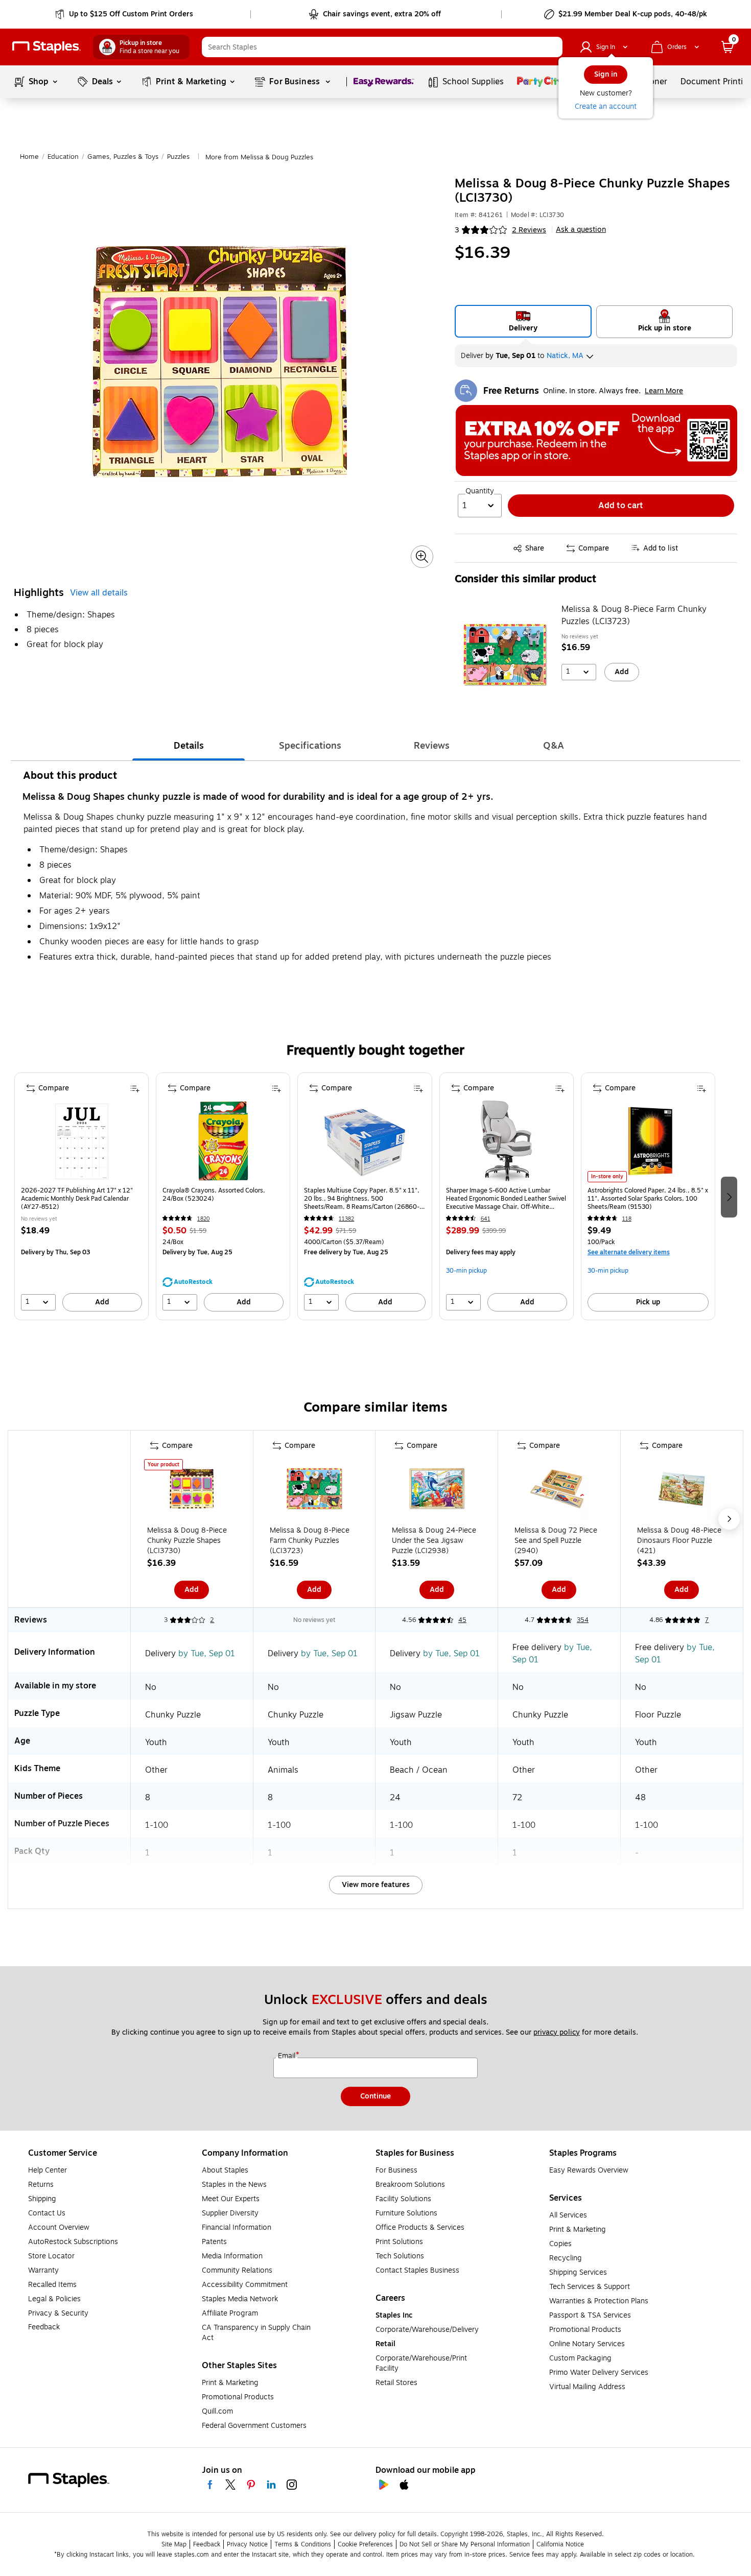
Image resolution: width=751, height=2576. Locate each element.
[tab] (189, 746)
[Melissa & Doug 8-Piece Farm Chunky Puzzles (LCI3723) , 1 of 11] (314, 1491)
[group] (81, 1196)
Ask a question (581, 230)
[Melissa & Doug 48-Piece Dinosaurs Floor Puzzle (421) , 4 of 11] (682, 1491)
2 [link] (212, 1620)
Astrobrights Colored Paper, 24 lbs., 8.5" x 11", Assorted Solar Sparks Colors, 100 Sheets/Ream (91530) (648, 1199)
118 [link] (627, 1219)
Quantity (480, 491)
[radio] (523, 321)
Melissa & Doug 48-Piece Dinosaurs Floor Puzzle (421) (679, 1541)
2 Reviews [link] (529, 230)
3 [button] (457, 230)
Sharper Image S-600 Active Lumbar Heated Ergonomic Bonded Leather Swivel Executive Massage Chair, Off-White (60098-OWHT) (506, 1199)
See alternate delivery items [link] (629, 1252)
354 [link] (583, 1620)
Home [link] (29, 157)
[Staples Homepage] (46, 47)
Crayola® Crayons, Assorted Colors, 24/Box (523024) (214, 1195)
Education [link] (63, 157)
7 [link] (707, 1620)
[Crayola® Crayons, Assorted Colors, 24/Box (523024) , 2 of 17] (223, 1141)
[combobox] (382, 47)
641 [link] (486, 1219)
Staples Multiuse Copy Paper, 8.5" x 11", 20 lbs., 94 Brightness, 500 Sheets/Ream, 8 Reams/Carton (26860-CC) (362, 1199)
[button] (552, 47)
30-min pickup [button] (466, 1271)
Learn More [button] (664, 391)
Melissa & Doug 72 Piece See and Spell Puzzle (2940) (556, 1541)
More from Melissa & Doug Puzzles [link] (259, 157)
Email (288, 2056)
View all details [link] (99, 593)
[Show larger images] (422, 557)
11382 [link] (346, 1219)
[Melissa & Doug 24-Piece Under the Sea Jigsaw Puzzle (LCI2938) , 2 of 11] (437, 1491)
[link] (125, 14)
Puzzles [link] (178, 157)
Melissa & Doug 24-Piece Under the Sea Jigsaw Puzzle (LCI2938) (434, 1541)
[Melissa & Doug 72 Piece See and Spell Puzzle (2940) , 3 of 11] (559, 1491)
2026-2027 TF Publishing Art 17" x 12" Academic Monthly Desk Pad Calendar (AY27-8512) (77, 1199)
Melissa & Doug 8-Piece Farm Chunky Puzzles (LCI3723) (634, 615)
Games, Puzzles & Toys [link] (123, 157)
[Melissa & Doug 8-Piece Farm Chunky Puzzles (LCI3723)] (505, 655)
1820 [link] (203, 1219)
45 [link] (462, 1620)
